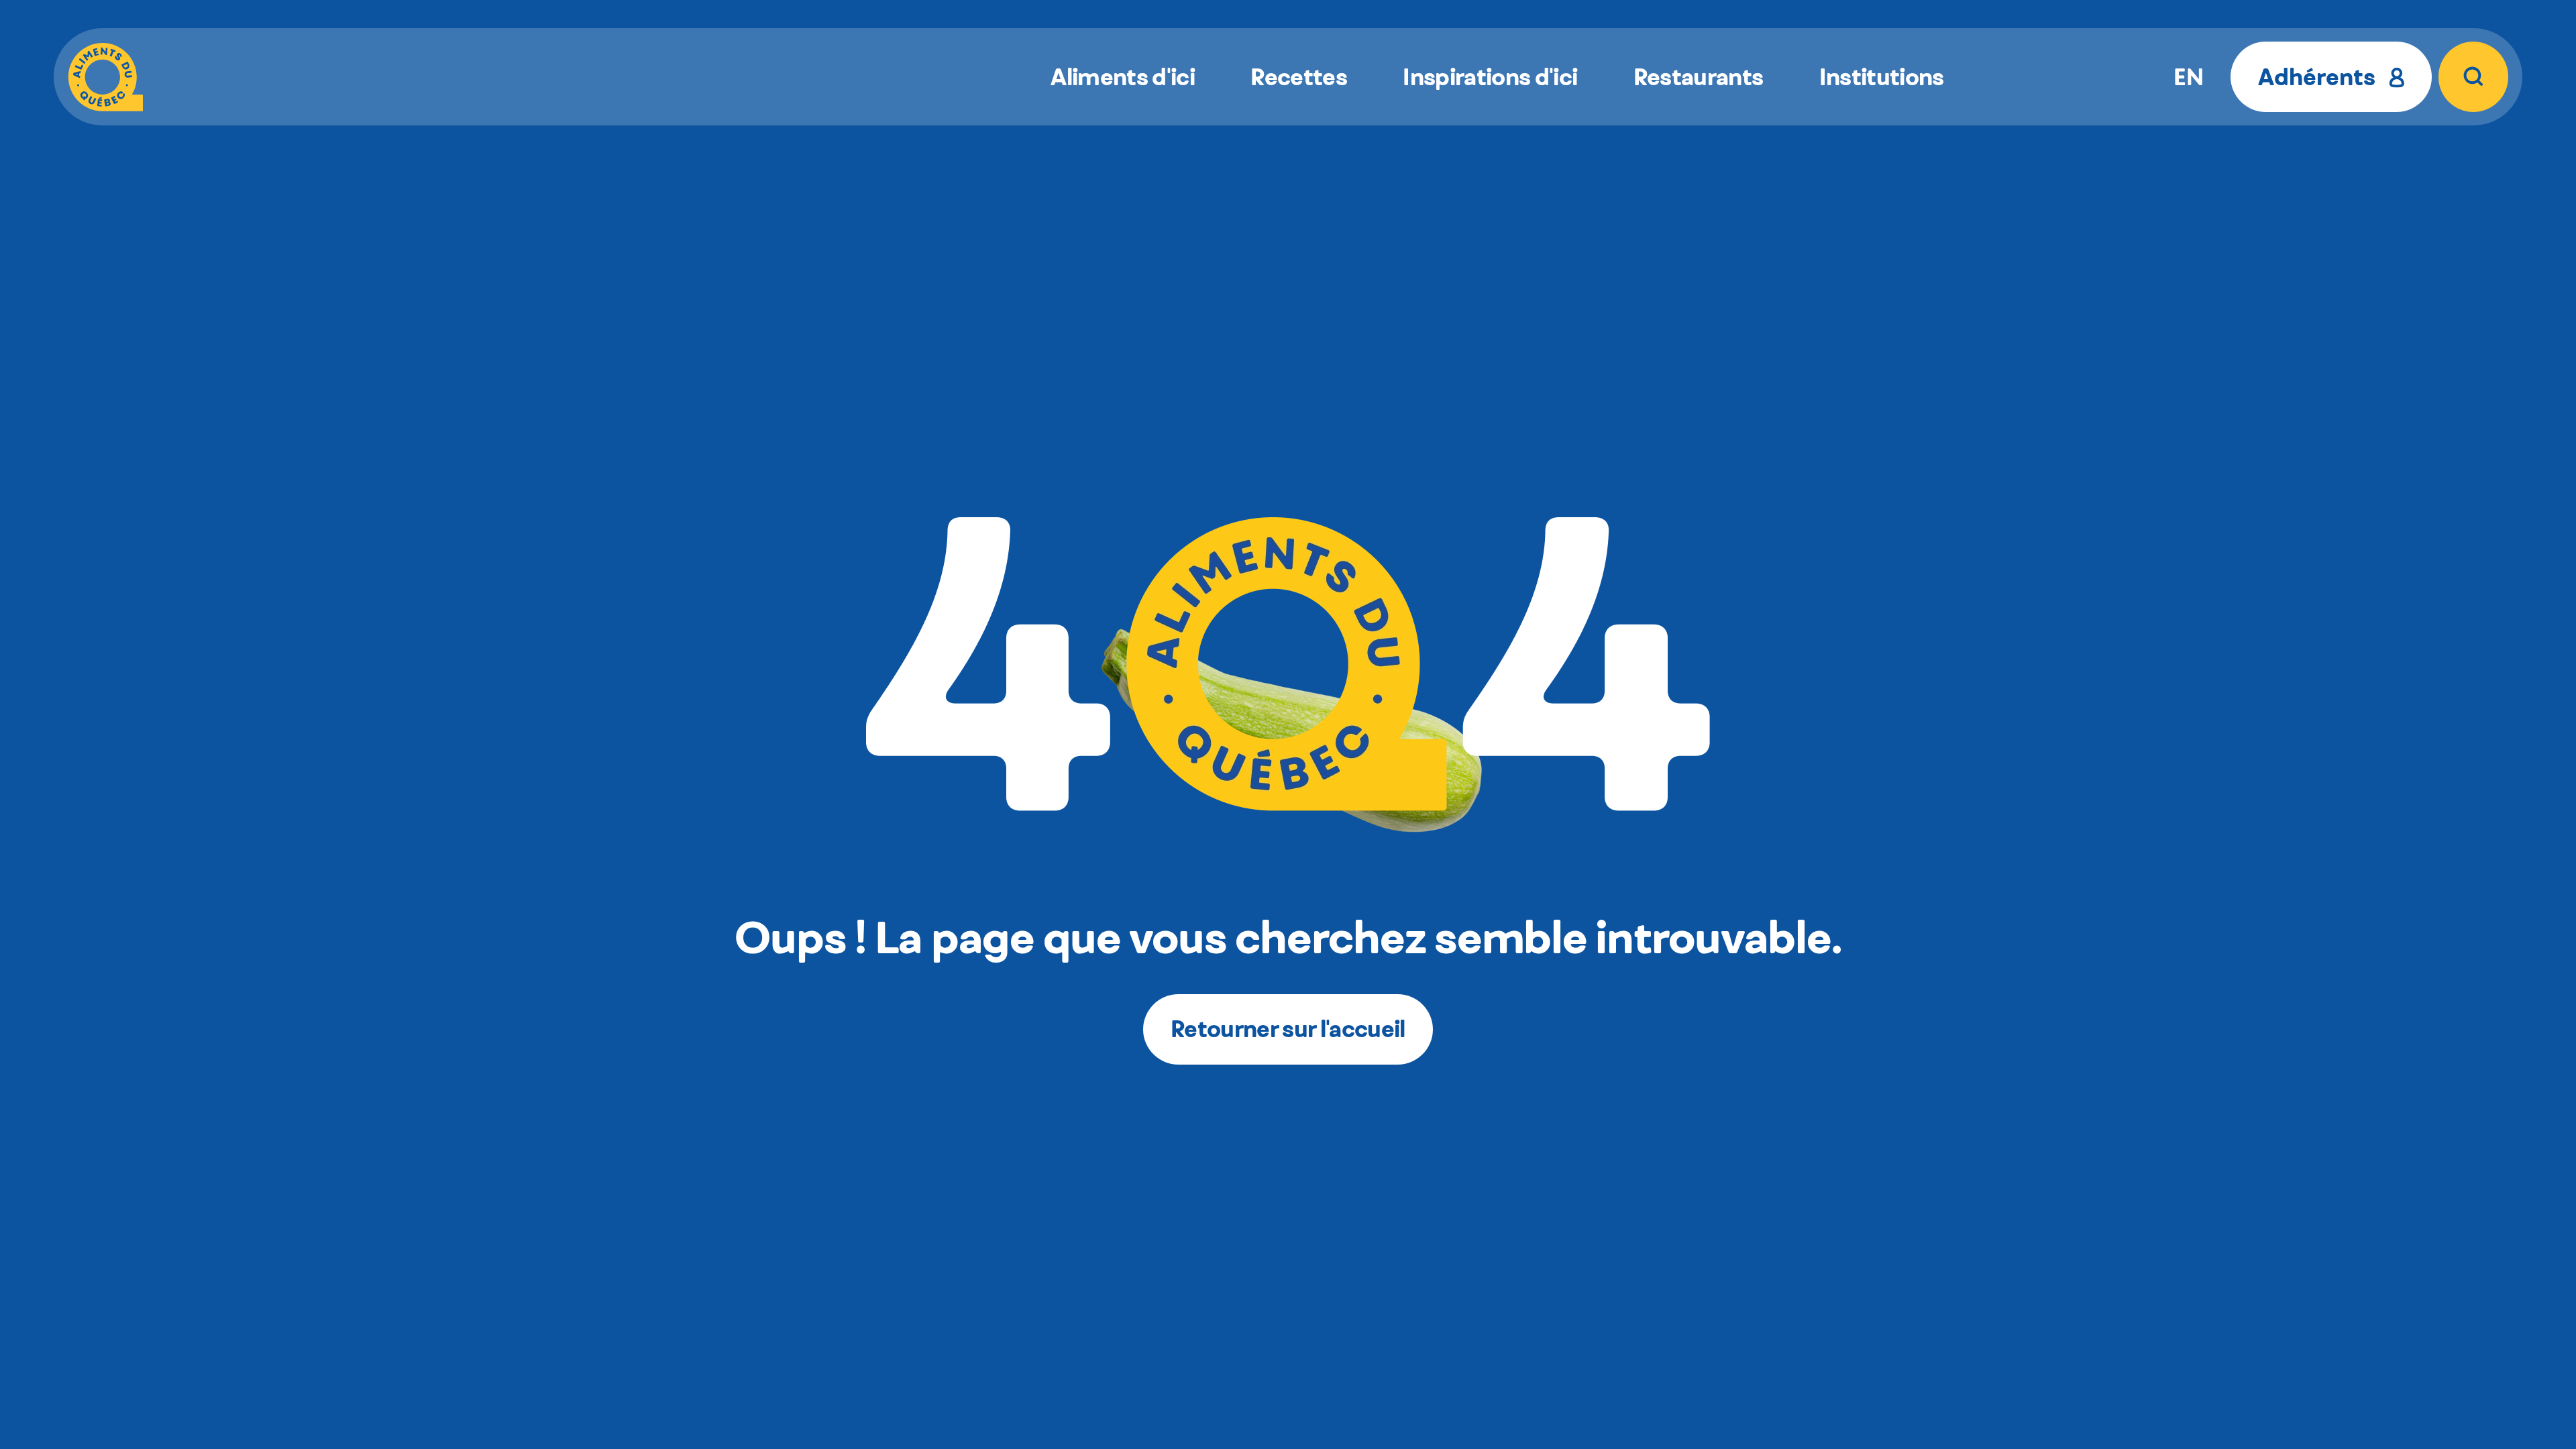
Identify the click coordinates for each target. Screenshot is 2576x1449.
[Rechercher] (2473, 76)
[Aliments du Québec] (106, 76)
